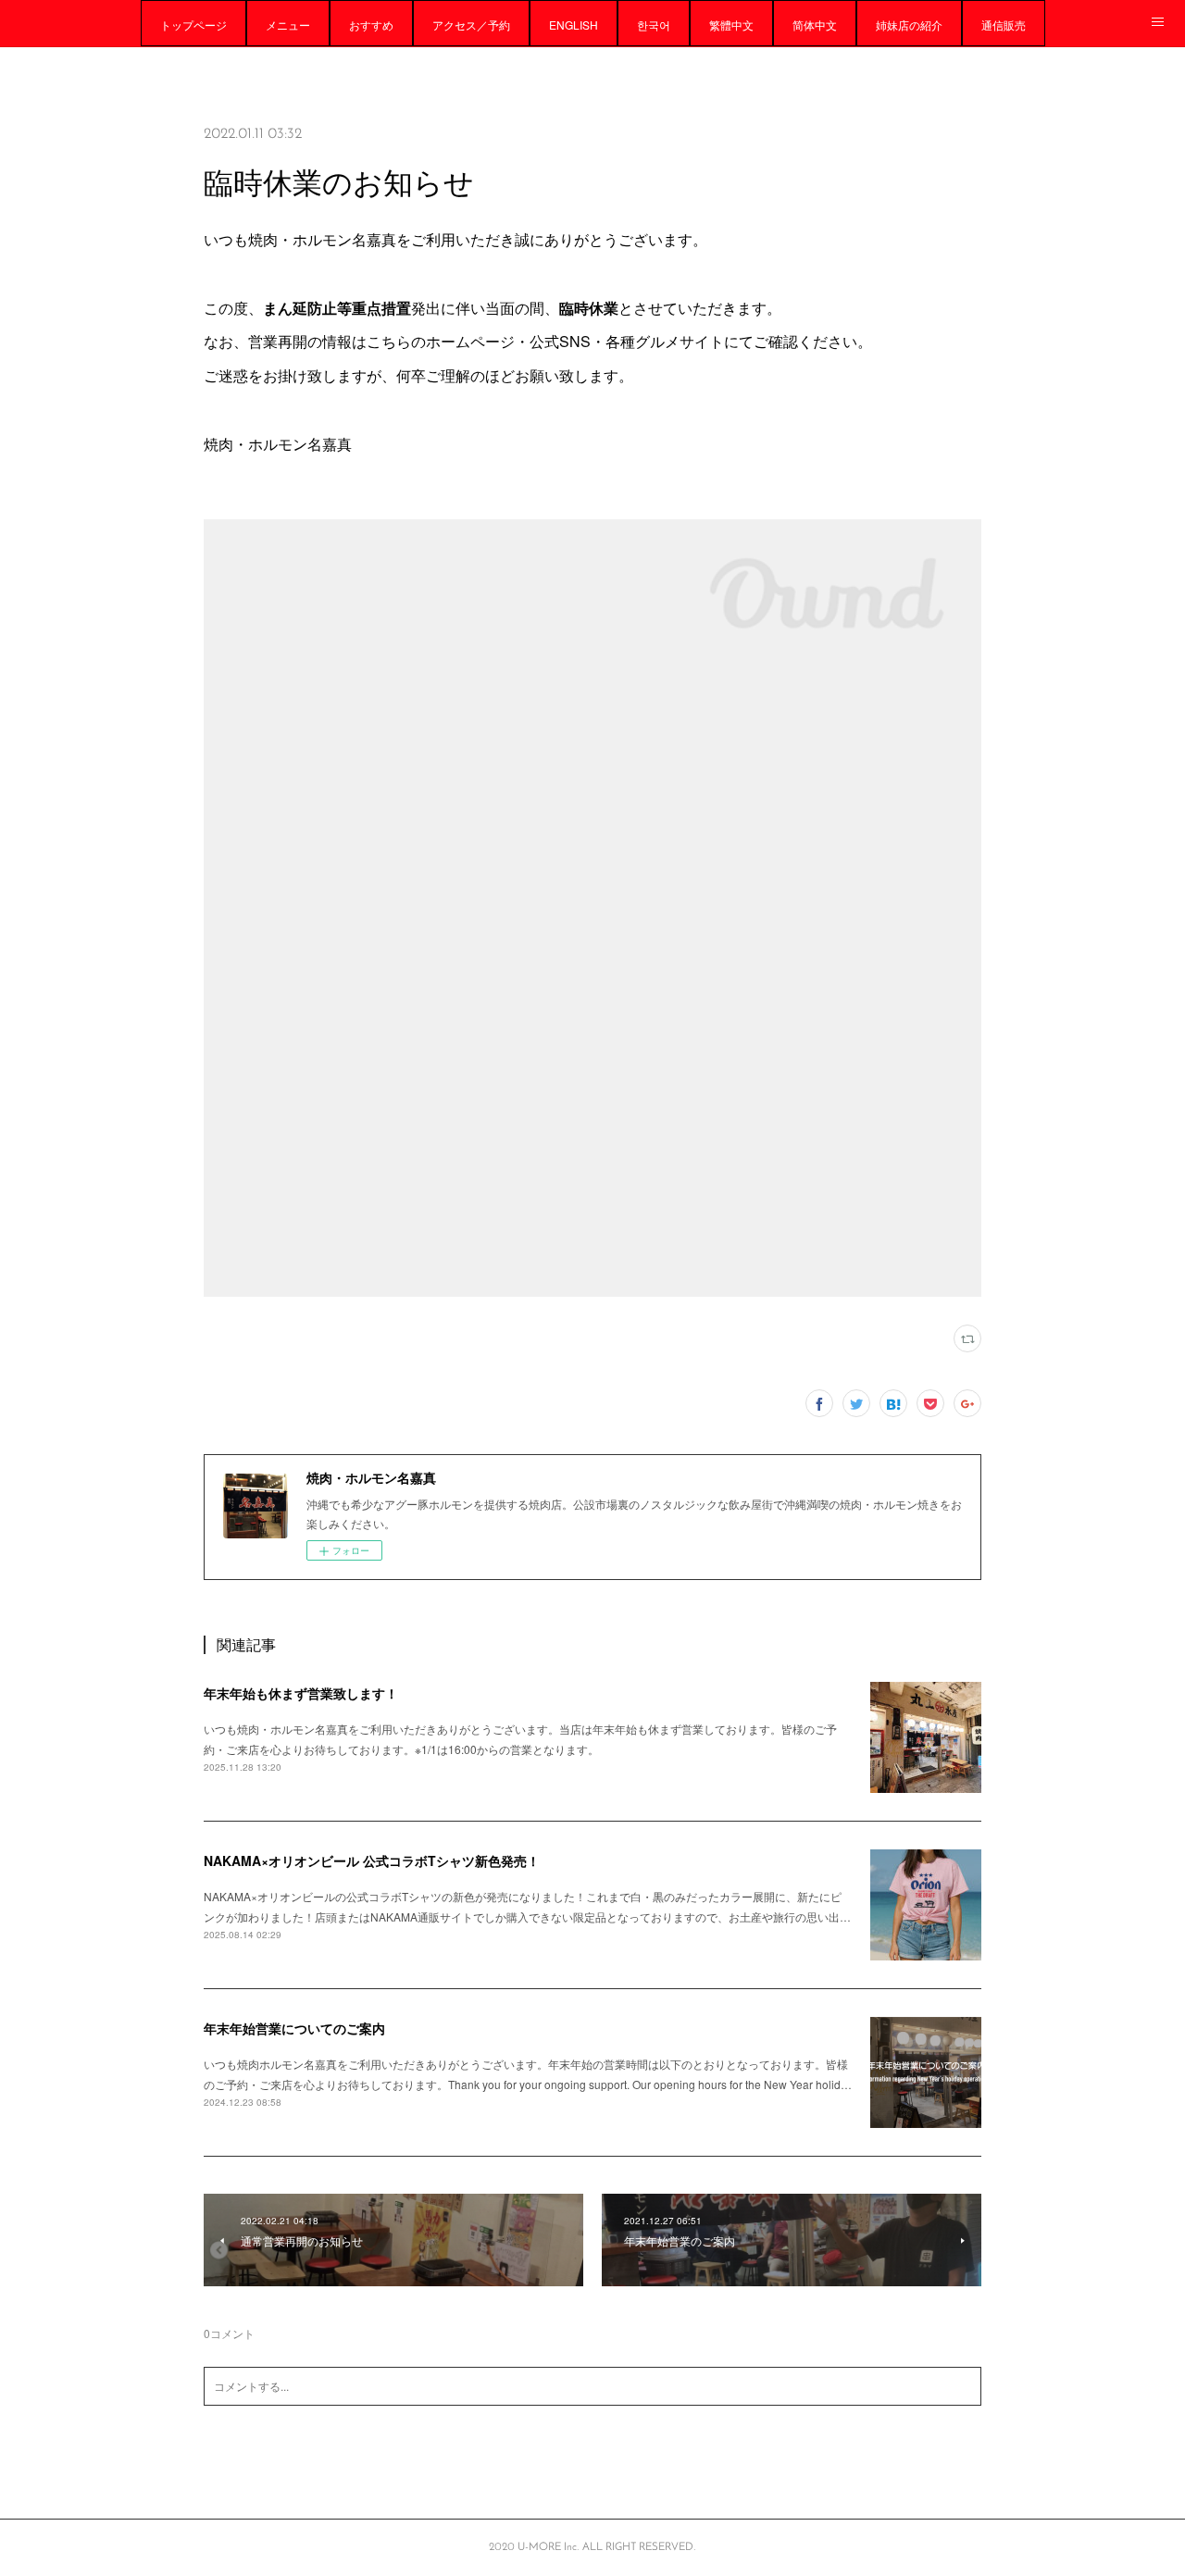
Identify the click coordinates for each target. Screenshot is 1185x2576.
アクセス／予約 (471, 25)
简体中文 (815, 25)
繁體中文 (731, 25)
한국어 (654, 25)
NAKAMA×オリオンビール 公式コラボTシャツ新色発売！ (372, 1860)
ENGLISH (574, 25)
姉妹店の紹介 (909, 25)
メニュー (288, 25)
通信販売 (1004, 25)
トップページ (193, 25)
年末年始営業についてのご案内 (294, 2028)
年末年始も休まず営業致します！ (301, 1693)
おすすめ (371, 25)
